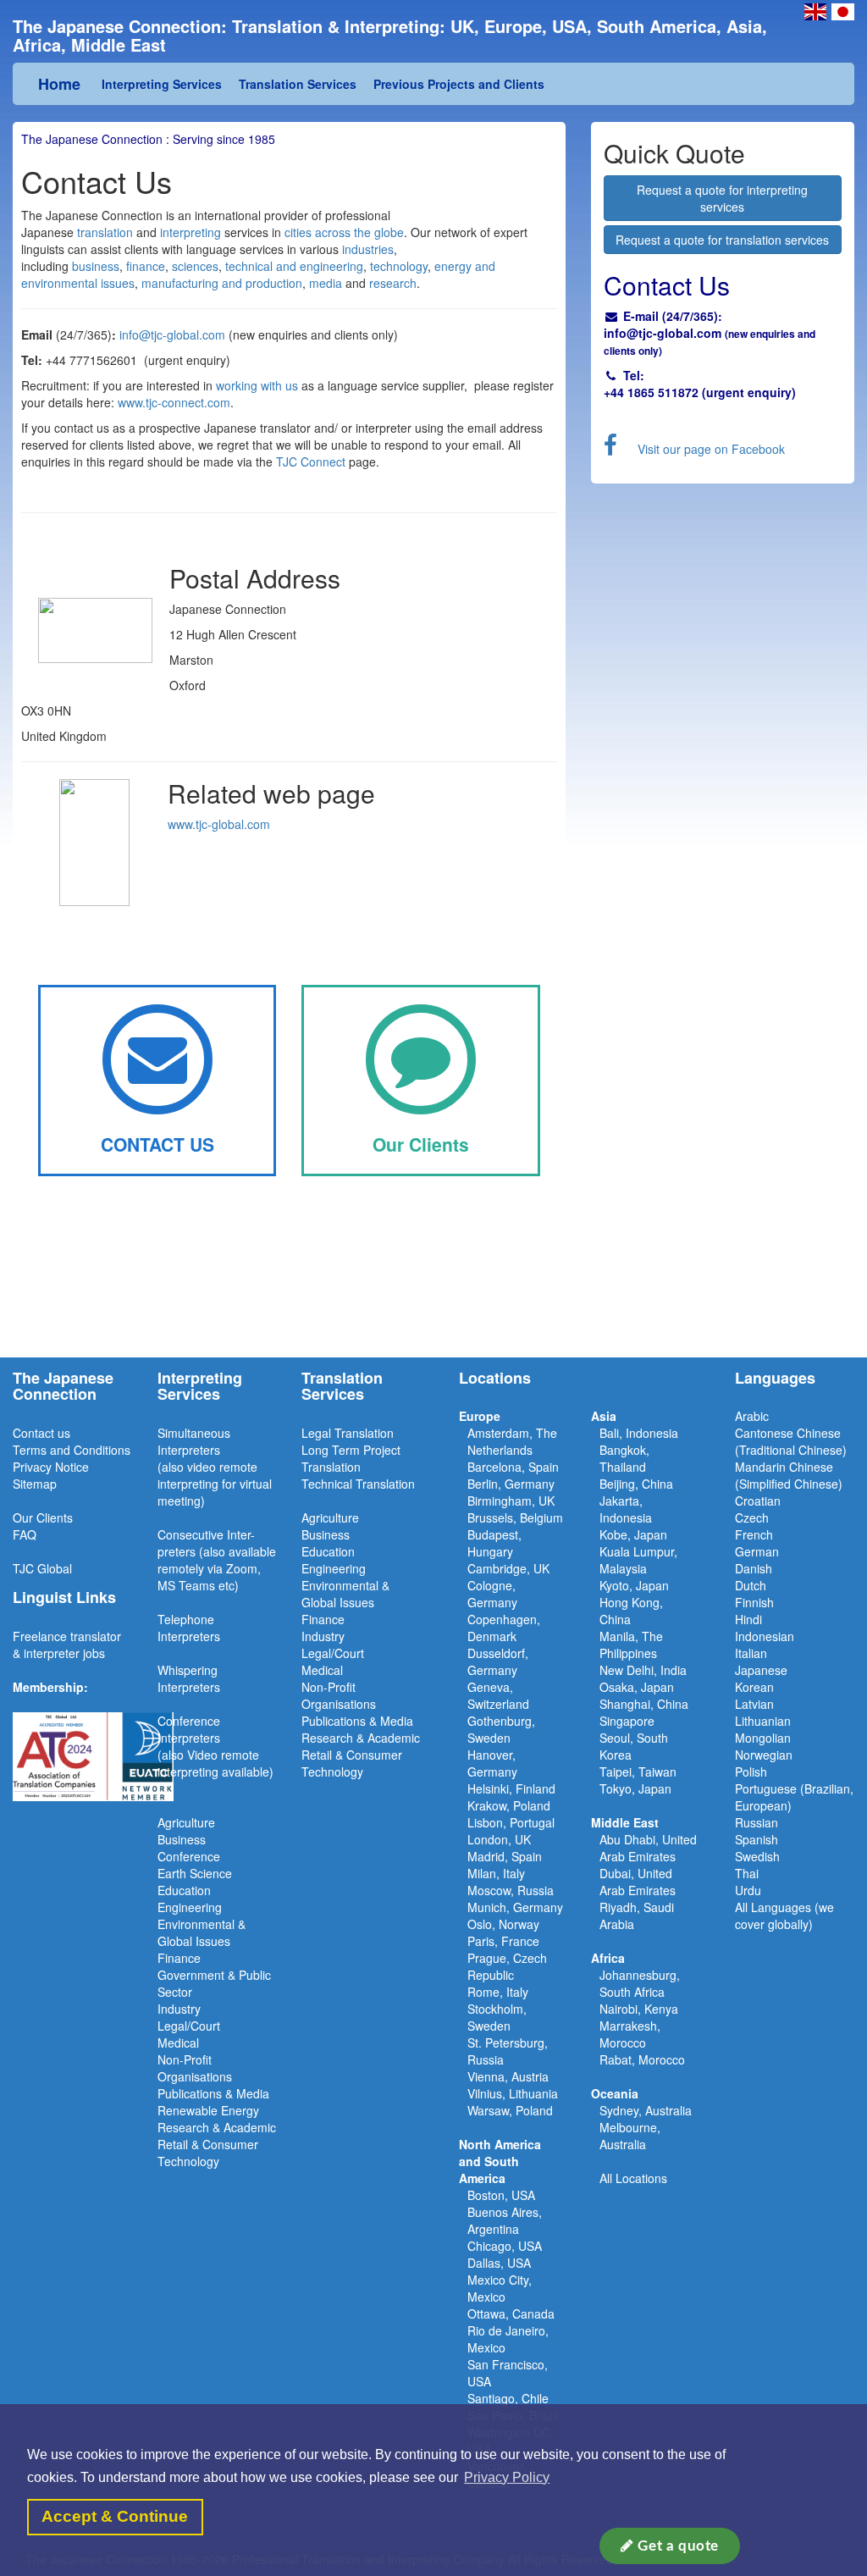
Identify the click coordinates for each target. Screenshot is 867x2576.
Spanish (757, 1839)
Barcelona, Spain (513, 1467)
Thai (747, 1873)
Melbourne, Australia (630, 2136)
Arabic (752, 1416)
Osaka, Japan (637, 1687)
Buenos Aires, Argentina (505, 2220)
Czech (752, 1517)
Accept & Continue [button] (115, 2516)
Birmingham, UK (511, 1501)
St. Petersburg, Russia (508, 2051)
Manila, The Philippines (631, 1645)
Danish (754, 1568)
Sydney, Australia (646, 2110)
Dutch (751, 1585)
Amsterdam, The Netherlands (512, 1441)
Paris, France (503, 1941)
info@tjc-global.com (172, 334)
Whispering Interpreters (189, 1678)
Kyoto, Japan (634, 1585)
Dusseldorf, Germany (498, 1661)
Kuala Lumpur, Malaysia (638, 1560)
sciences (195, 266)
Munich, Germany (515, 1907)
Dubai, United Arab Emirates (638, 1882)
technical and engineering (294, 266)
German (757, 1551)
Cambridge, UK (508, 1568)
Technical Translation (358, 1484)
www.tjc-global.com (219, 824)
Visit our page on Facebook (711, 449)
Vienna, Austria (508, 2076)
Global (55, 1568)
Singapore (627, 1721)
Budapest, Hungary (494, 1543)
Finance (179, 1958)
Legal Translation (348, 1433)
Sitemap (35, 1484)
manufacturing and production (222, 283)
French (754, 1534)
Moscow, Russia (511, 1890)
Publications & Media (213, 2093)
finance (146, 266)
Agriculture (186, 1822)
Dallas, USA (499, 2263)
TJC (25, 1568)
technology (399, 266)
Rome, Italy (498, 1992)
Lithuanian (763, 1721)
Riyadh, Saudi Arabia (637, 1915)
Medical (178, 2043)
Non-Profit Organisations (195, 2068)
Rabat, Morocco (642, 2059)
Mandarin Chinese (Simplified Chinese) (789, 1475)
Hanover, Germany (492, 1763)
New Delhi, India (643, 1670)
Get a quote (676, 2546)
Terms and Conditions (72, 1450)
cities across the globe (344, 232)
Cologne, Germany (492, 1594)
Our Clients (43, 1517)
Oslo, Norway (503, 1924)
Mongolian (763, 1738)
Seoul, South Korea (634, 1746)
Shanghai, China (644, 1704)
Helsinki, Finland (511, 1788)
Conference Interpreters (189, 1729)
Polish (751, 1772)
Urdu (748, 1890)
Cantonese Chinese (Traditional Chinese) (791, 1441)
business (96, 266)
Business (182, 1839)
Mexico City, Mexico (500, 2288)
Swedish (757, 1856)
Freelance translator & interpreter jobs (67, 1645)
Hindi (748, 1619)
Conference (189, 1856)
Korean (754, 1687)
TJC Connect (311, 462)
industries (366, 249)
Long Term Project (351, 1450)
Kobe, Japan (633, 1534)
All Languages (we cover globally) (784, 1915)
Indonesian (765, 1636)
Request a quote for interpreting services (722, 198)
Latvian (754, 1704)
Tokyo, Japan (635, 1788)
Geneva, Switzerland (498, 1695)
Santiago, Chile (508, 2398)
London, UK (499, 1839)
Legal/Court (189, 2026)
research (393, 283)
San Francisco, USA (508, 2373)
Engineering (190, 1907)
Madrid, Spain (505, 1856)
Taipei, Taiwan (638, 1772)
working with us (257, 385)
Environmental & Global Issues (202, 1932)
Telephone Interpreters (189, 1628)
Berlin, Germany (511, 1484)
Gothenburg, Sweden (501, 1729)
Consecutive (191, 1534)
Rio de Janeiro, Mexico (508, 2339)
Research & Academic (217, 2127)
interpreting (189, 232)
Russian (757, 1822)
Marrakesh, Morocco (630, 2034)
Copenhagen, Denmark (504, 1628)
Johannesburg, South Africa (640, 1983)
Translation (331, 1467)
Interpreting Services (162, 84)
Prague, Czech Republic (507, 1966)
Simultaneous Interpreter (194, 1441)
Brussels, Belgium (515, 1517)
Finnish (754, 1602)
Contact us (41, 1433)
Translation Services (298, 84)
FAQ (25, 1534)
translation (107, 232)
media (326, 283)
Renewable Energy (208, 2110)
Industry (179, 2009)
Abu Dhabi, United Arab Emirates (648, 1848)
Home (59, 84)
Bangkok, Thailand (624, 1458)
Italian (751, 1653)
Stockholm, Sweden (497, 2017)
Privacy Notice (51, 1467)
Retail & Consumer (208, 2144)
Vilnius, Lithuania (513, 2093)
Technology (188, 2161)
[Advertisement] (433, 1291)
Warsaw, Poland (510, 2110)
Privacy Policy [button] (507, 2477)
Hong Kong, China (631, 1611)
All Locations (633, 2178)
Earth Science (195, 1873)
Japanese (761, 1670)
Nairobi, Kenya (639, 2009)
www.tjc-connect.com (174, 402)
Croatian (758, 1501)
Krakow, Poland (509, 1805)
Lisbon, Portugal (511, 1822)
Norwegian (764, 1755)
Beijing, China (636, 1484)
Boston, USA (501, 2195)
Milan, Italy (496, 1873)
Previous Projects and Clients (459, 84)
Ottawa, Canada (511, 2313)
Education (184, 1890)
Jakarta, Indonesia (626, 1509)
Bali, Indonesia (639, 1433)
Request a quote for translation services (722, 240)
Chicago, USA (505, 2246)
